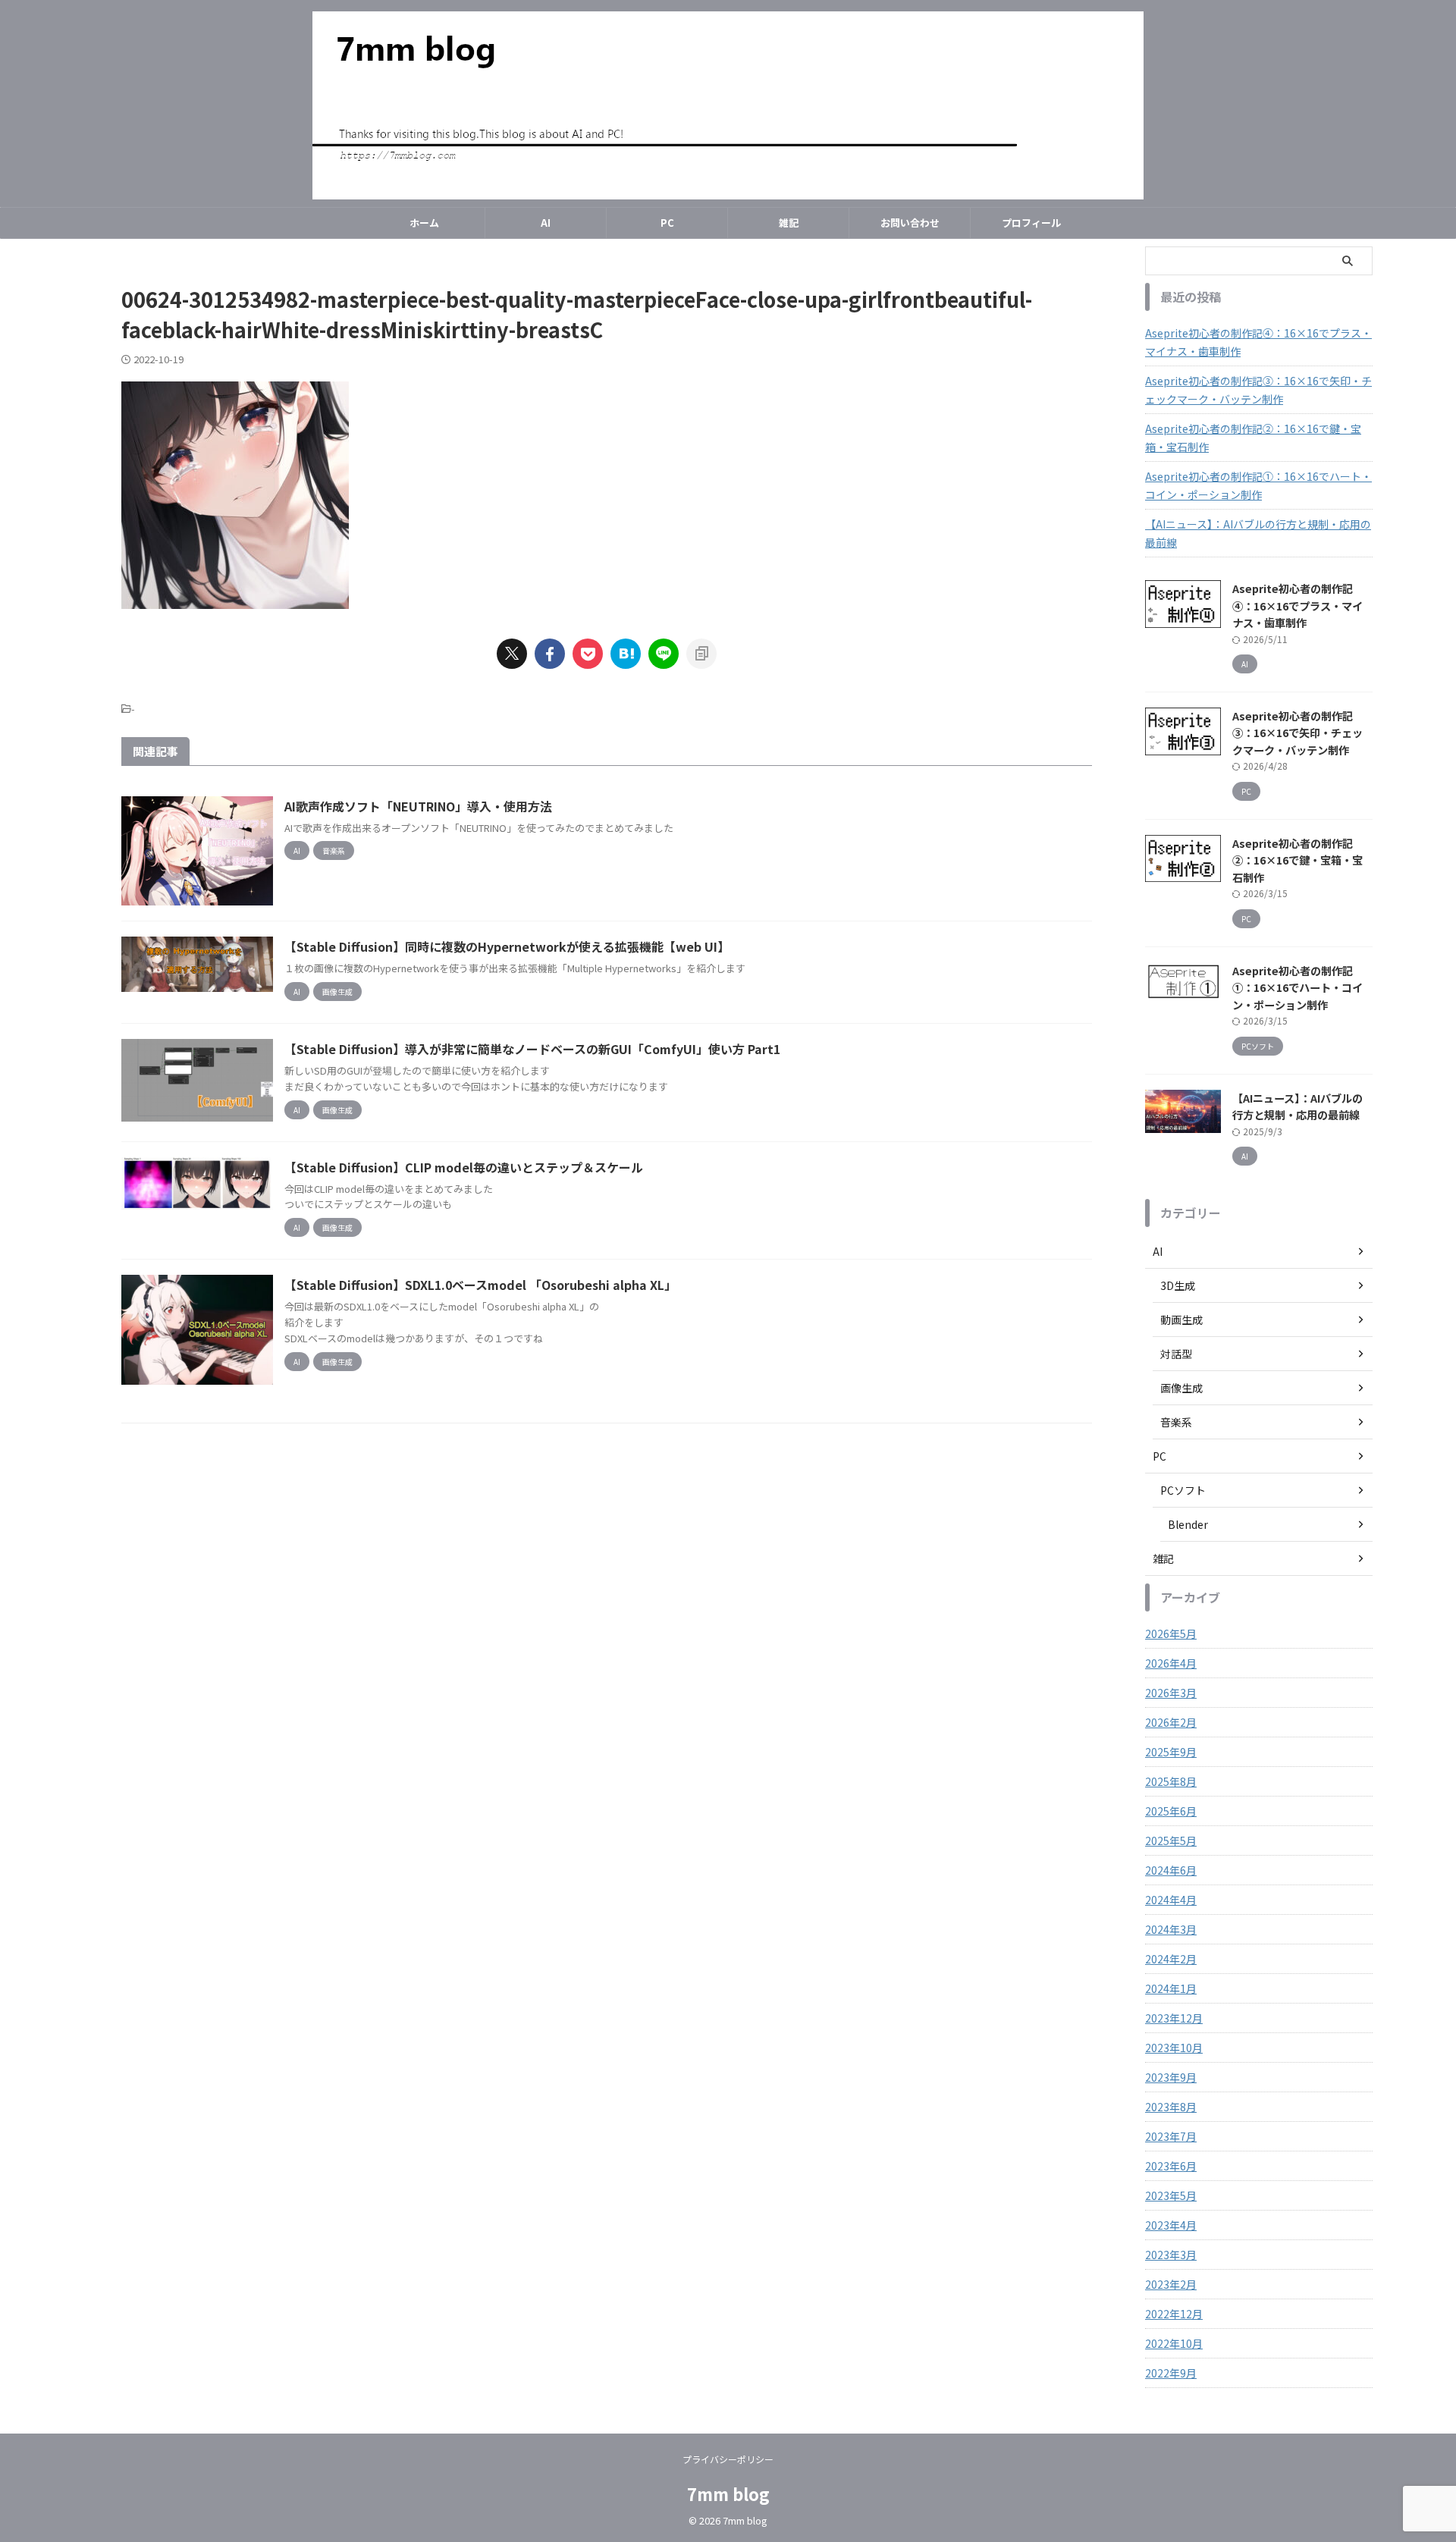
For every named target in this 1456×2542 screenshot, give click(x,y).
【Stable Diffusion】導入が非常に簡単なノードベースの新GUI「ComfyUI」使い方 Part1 (532, 1049)
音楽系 (1176, 1422)
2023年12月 (1174, 2018)
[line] (664, 654)
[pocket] (588, 654)
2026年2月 (1171, 1722)
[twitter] (512, 654)
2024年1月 (1171, 1988)
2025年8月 (1171, 1781)
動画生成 (1181, 1320)
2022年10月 (1174, 2343)
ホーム (424, 223)
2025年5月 (1171, 1841)
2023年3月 (1171, 2255)
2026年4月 (1171, 1663)
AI (546, 223)
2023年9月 (1171, 2077)
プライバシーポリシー (728, 2459)
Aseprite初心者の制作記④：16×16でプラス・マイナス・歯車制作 (1258, 342)
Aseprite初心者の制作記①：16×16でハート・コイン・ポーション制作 (1258, 485)
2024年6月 (1171, 1870)
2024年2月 (1171, 1959)
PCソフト (1183, 1490)
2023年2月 (1171, 2284)
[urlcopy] (701, 654)
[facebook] (550, 654)
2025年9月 (1171, 1752)
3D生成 (1178, 1285)
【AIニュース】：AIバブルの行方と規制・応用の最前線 (1258, 533)
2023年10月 (1174, 2048)
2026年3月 (1171, 1693)
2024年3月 (1171, 1929)
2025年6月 (1171, 1811)
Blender (1188, 1524)
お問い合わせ (910, 223)
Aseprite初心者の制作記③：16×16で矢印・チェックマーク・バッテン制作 (1258, 390)
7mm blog (728, 2493)
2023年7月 (1171, 2136)
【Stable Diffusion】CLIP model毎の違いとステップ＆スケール (464, 1167)
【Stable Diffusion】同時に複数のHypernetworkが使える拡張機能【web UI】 (507, 946)
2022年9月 (1171, 2373)
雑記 (789, 223)
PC (667, 223)
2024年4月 (1171, 1900)
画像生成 (1181, 1388)
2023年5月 (1171, 2195)
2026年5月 (1171, 1633)
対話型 (1176, 1354)
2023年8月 (1171, 2107)
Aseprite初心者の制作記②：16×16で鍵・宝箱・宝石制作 (1253, 438)
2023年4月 (1171, 2225)
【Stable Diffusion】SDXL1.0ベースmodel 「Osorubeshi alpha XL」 (480, 1285)
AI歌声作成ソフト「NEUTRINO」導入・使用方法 (418, 806)
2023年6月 (1171, 2166)
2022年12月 (1174, 2314)
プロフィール (1031, 223)
